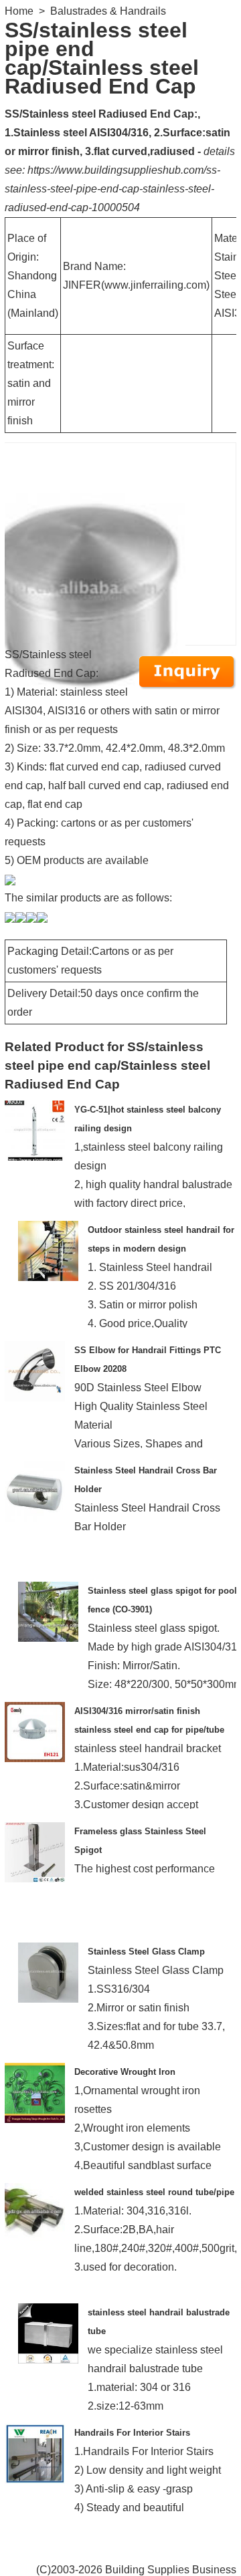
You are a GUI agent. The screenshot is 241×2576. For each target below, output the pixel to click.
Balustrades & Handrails (108, 11)
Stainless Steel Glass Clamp (146, 1952)
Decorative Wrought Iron (125, 2072)
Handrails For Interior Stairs (132, 2433)
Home (19, 11)
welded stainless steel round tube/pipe (154, 2192)
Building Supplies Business (171, 2570)
